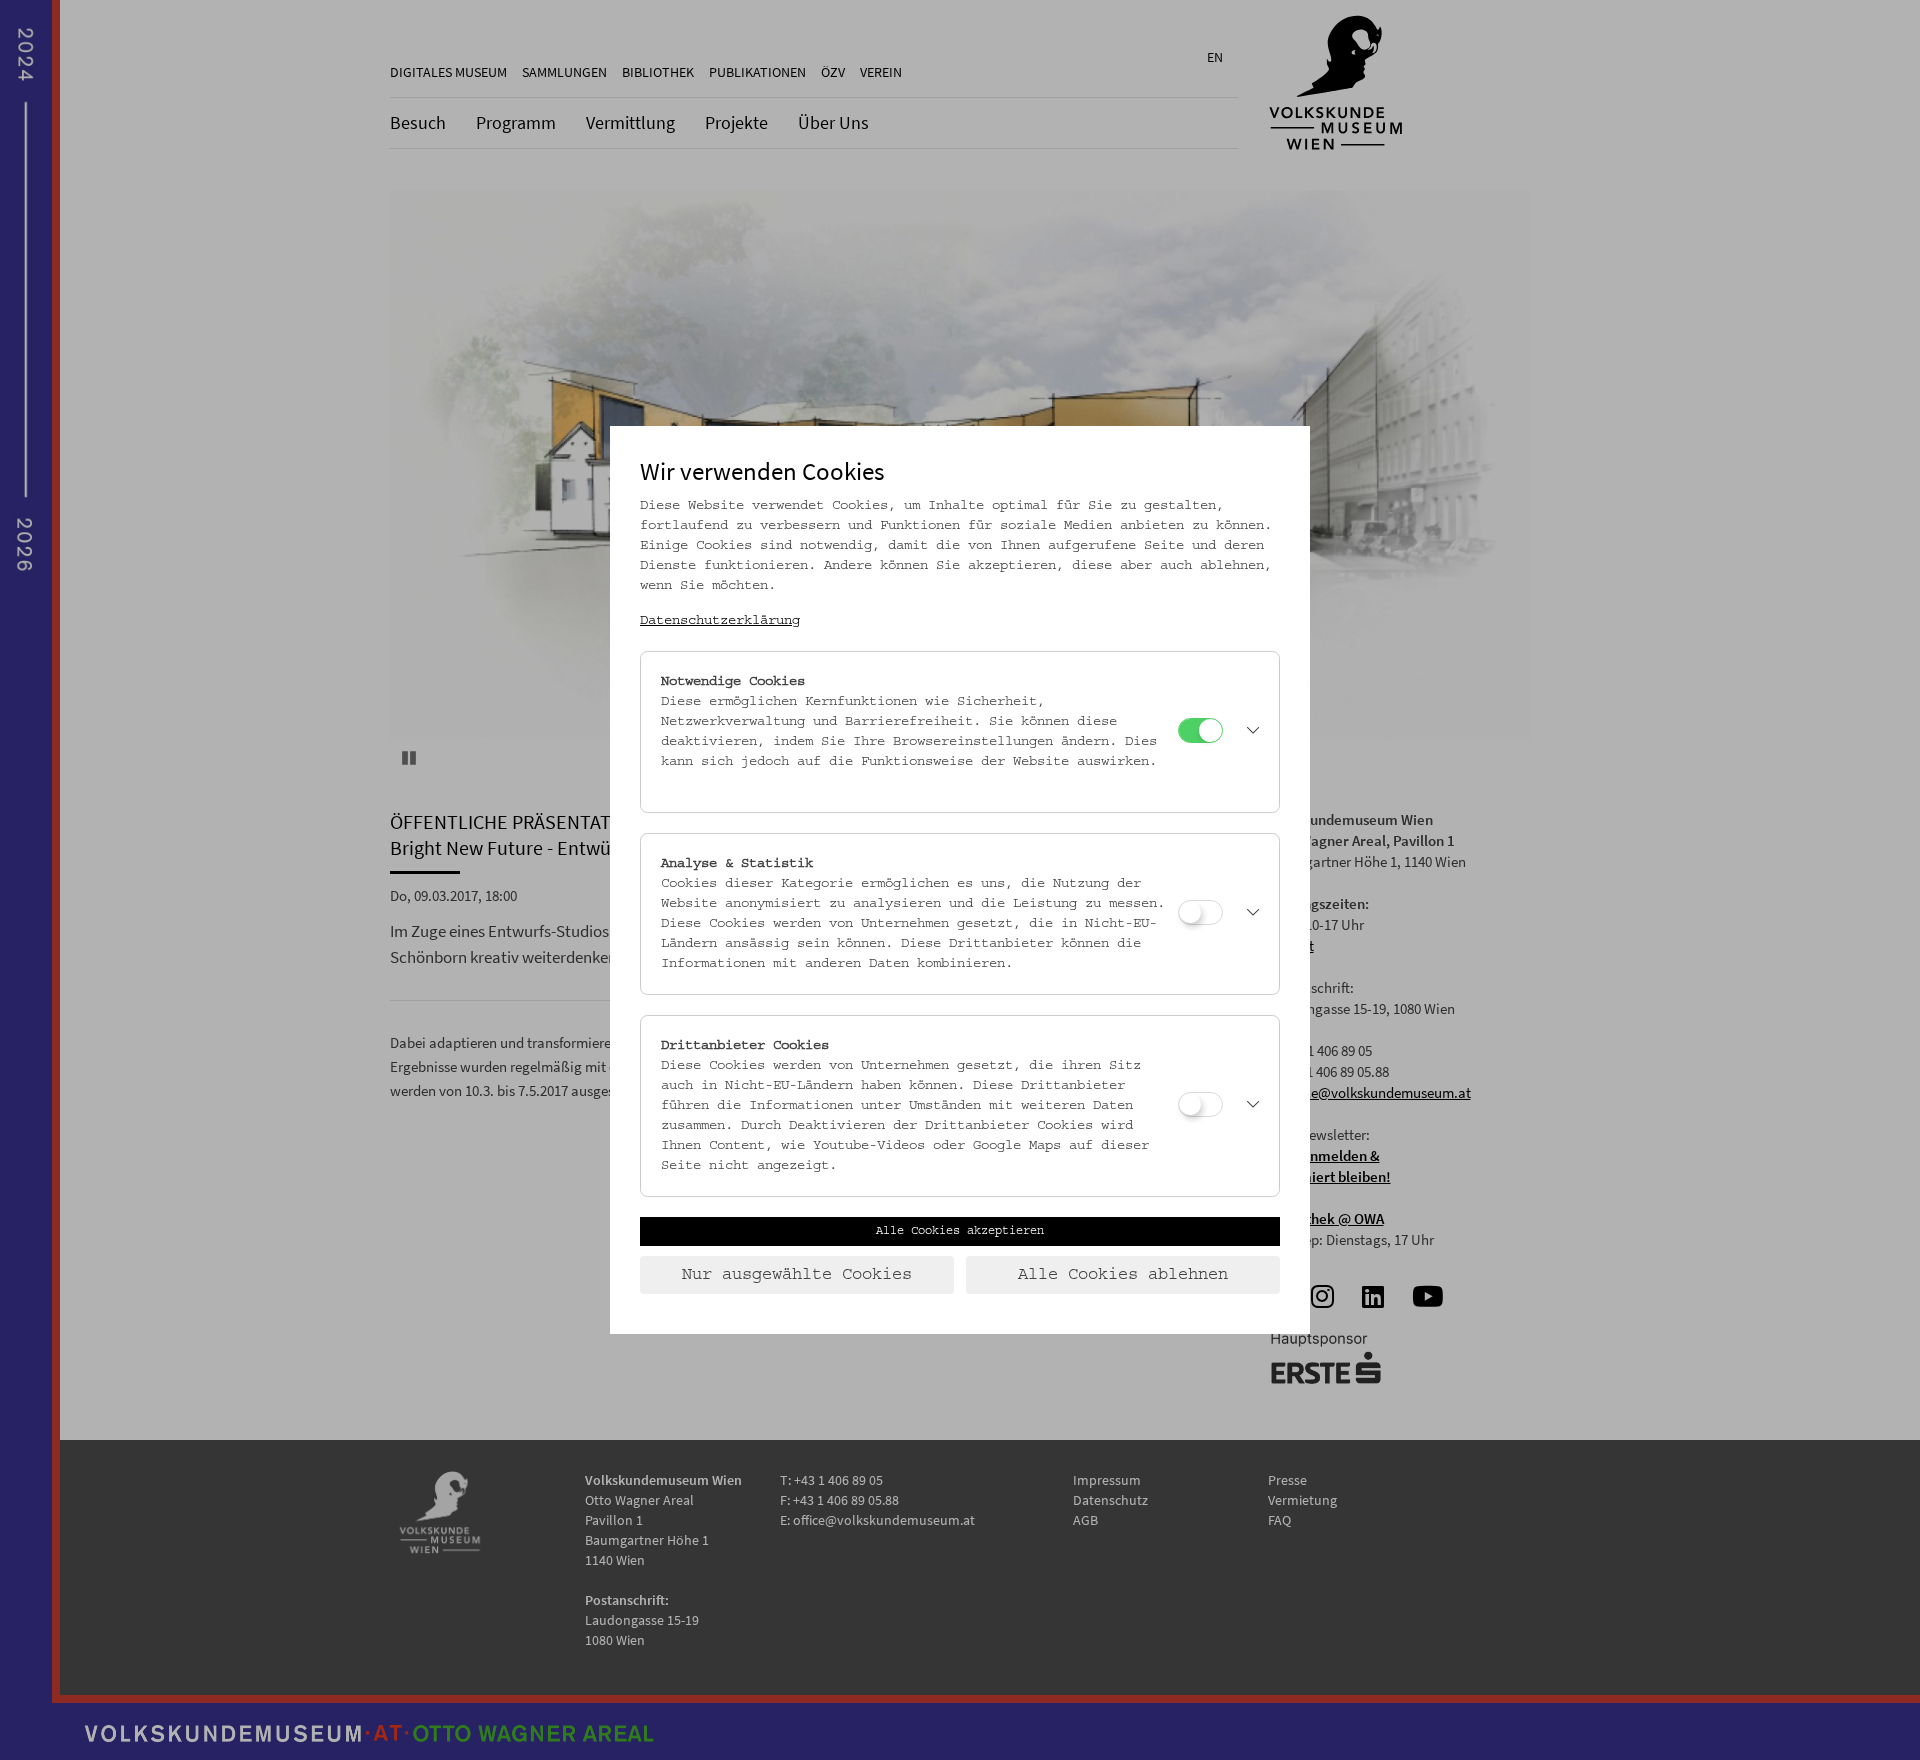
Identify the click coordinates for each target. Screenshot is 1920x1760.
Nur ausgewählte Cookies (797, 1275)
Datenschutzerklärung (720, 621)
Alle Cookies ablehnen (1123, 1275)
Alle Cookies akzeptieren (960, 1231)
